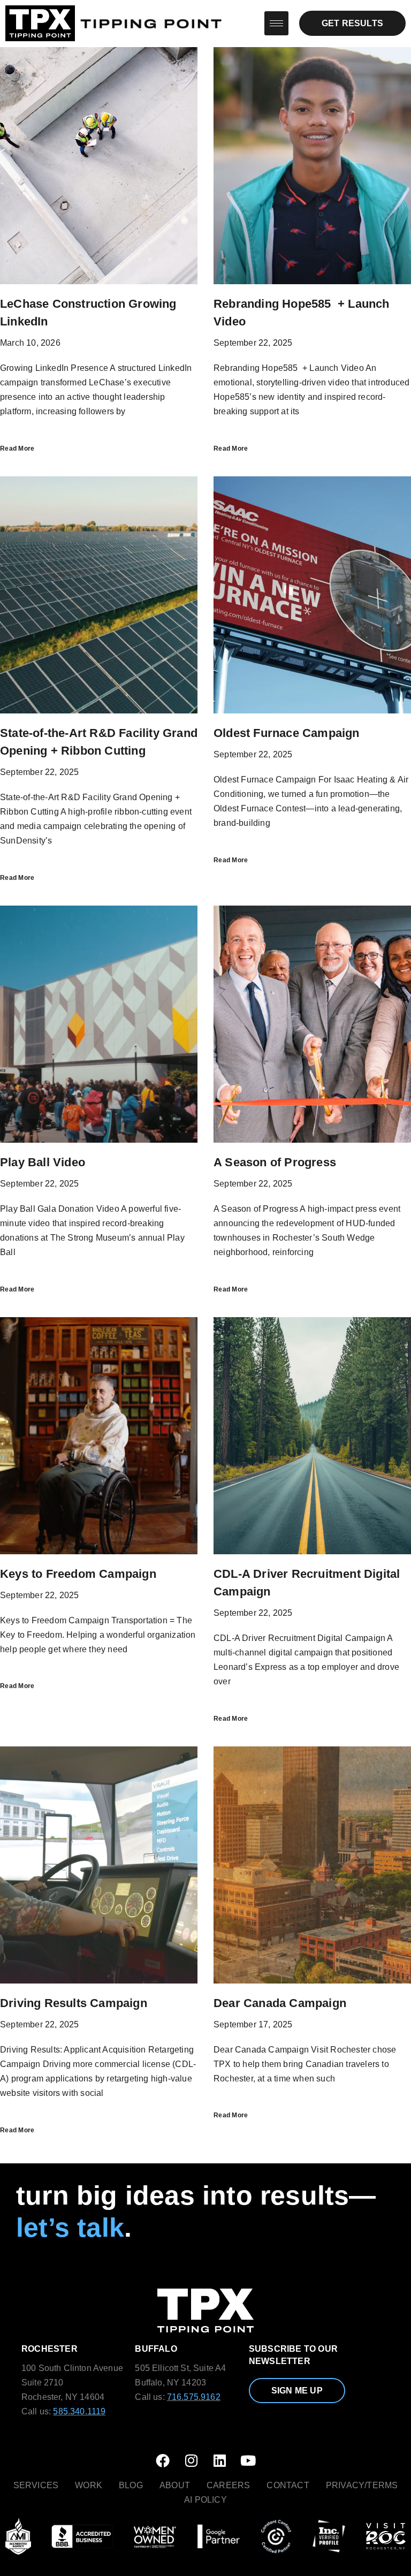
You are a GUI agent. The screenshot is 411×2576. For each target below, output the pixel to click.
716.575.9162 (194, 2397)
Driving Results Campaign (74, 2003)
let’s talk (70, 2228)
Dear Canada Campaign (280, 2003)
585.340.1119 (79, 2411)
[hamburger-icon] (276, 23)
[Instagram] (191, 2460)
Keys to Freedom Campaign (78, 1574)
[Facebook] (163, 2460)
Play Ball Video (43, 1162)
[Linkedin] (220, 2460)
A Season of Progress (275, 1162)
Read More (17, 449)
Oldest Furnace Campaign (287, 733)
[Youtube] (248, 2460)
